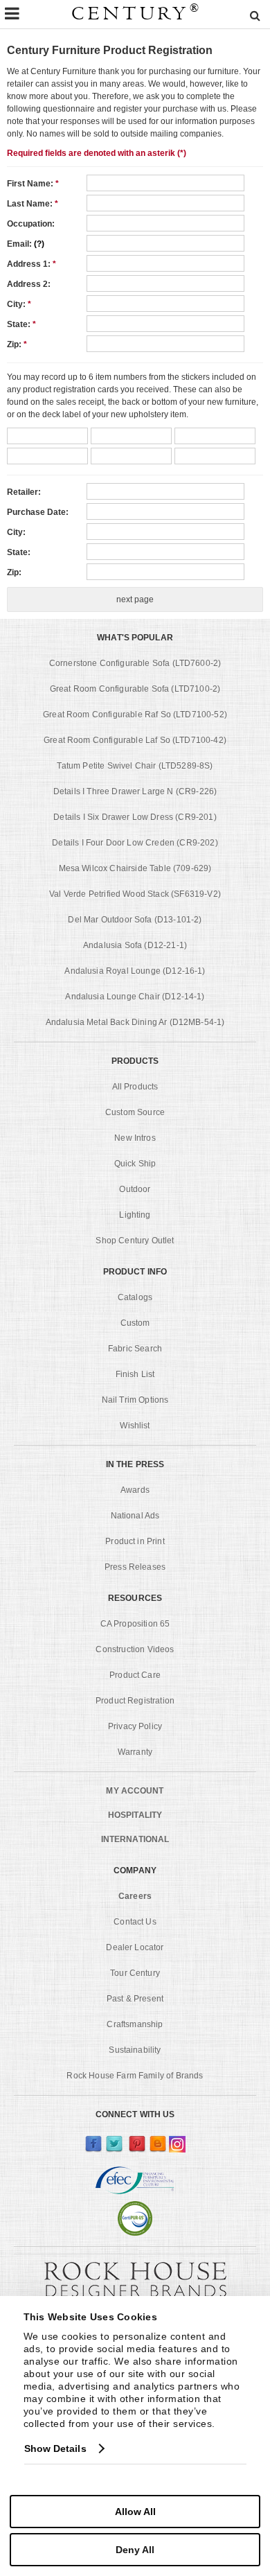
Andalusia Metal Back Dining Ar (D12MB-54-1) (135, 1022)
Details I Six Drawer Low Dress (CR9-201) (135, 817)
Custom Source (135, 1112)
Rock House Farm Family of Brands (135, 2076)
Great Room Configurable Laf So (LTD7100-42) (135, 740)
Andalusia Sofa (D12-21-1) (135, 945)
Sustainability (135, 2050)
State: (21, 324)
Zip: (17, 344)
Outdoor (135, 1189)
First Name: (33, 184)
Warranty (135, 1752)
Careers (135, 1896)
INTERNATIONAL (135, 1839)
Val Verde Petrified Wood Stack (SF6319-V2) (135, 894)
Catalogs (135, 1297)
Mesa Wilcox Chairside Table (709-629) (135, 868)
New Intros (135, 1138)
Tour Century (135, 1973)
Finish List (135, 1374)
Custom (135, 1323)
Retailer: (24, 492)
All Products (135, 1087)
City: (19, 304)
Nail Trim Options (135, 1400)
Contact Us (135, 1922)
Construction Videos (135, 1649)
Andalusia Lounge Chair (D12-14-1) (135, 997)
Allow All (135, 2512)
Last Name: (33, 204)
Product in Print (135, 1541)
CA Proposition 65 (135, 1624)
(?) (39, 244)
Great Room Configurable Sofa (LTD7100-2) (135, 689)
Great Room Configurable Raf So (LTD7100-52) (135, 715)
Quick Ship (135, 1164)
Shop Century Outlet (135, 1241)
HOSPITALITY (135, 1815)
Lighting (135, 1215)
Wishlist (135, 1426)
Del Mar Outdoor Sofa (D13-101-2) (135, 920)
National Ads (135, 1516)
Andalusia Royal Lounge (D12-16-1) (135, 971)
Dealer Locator (135, 1947)
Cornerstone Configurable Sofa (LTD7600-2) (135, 663)
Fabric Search (135, 1349)
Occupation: (31, 224)
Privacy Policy (135, 1726)
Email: (26, 244)
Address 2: (29, 284)
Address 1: (31, 264)
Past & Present (135, 1999)
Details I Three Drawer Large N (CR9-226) (135, 791)
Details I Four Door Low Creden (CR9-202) (135, 843)
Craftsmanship (135, 2024)
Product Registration (135, 1701)
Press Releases (135, 1567)
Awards (135, 1490)
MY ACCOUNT (135, 1791)
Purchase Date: (38, 512)
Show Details (55, 2448)
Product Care (135, 1675)
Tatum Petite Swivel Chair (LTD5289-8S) (135, 766)
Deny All (135, 2550)
